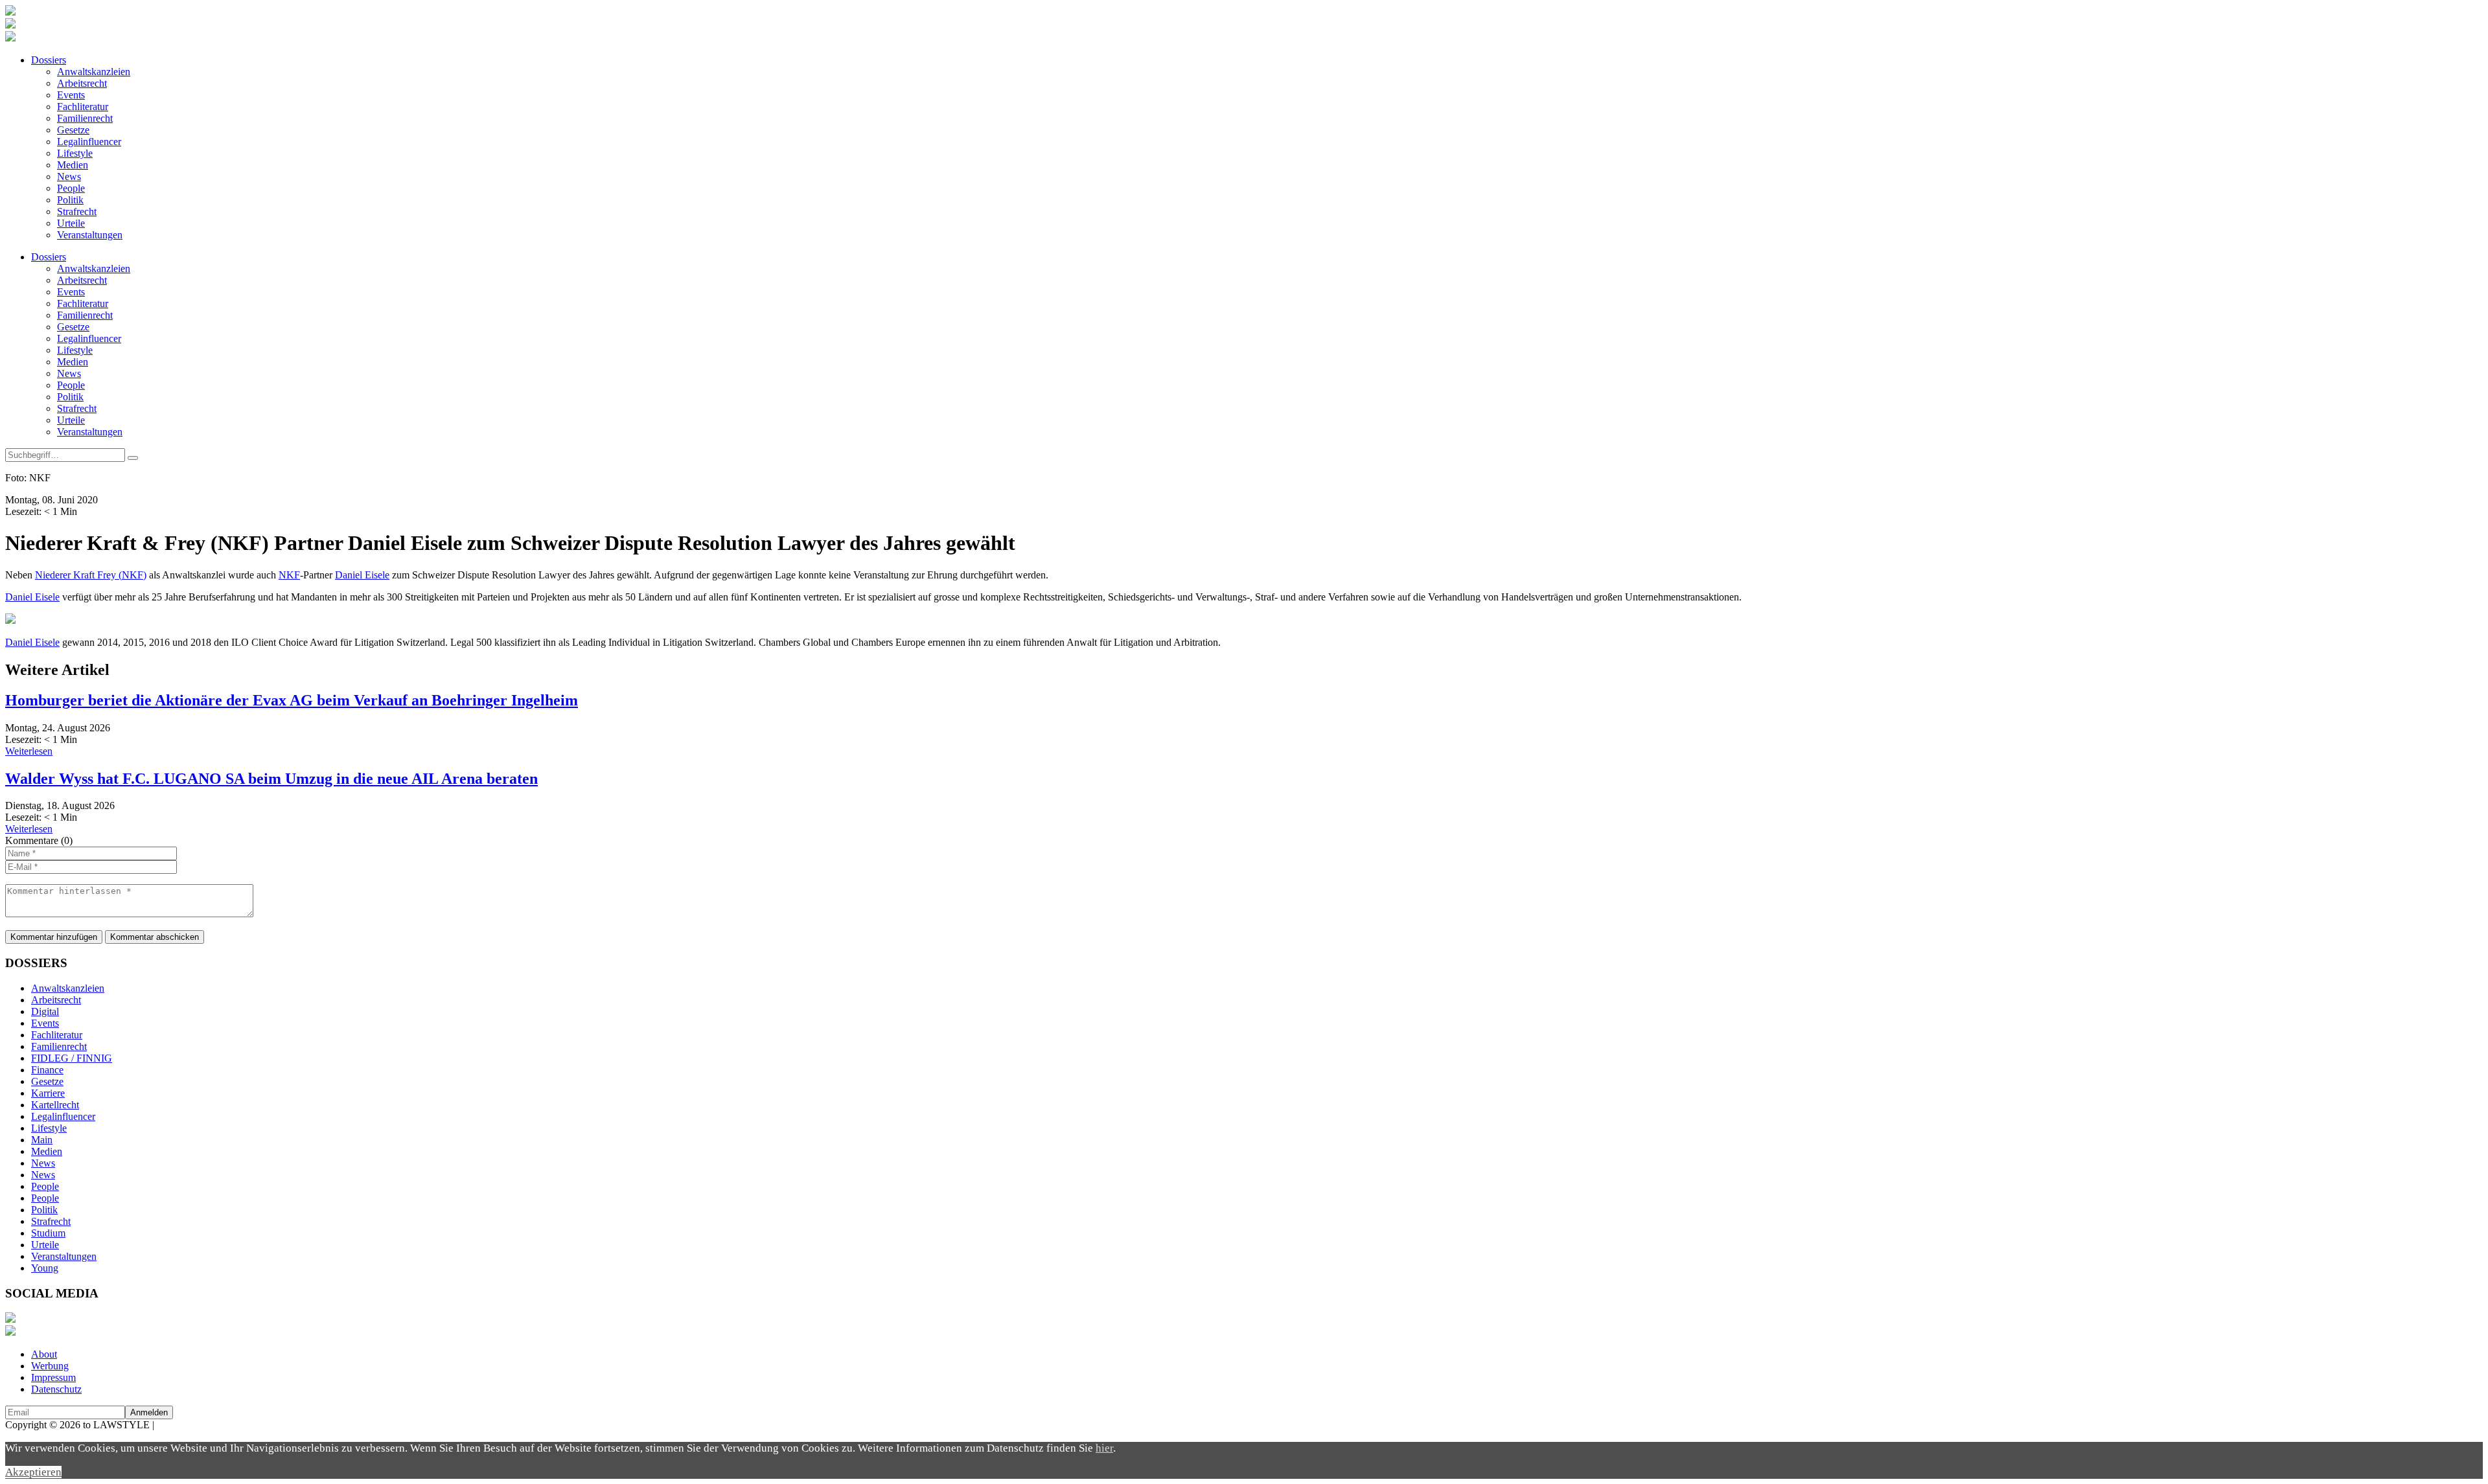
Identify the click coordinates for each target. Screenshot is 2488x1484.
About (44, 1354)
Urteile (71, 223)
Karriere (48, 1093)
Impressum (53, 1377)
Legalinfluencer (89, 142)
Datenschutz (56, 1389)
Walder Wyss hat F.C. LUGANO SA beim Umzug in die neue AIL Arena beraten (271, 779)
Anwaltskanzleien (94, 72)
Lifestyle (75, 153)
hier (1104, 1448)
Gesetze (73, 130)
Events (71, 95)
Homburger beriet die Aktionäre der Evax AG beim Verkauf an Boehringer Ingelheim (292, 700)
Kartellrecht (55, 1105)
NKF (289, 575)
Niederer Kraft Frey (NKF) (91, 575)
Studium (48, 1233)
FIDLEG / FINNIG (72, 1058)
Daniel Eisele (362, 575)
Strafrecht (77, 211)
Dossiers (49, 60)
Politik (70, 200)
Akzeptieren (33, 1472)
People (71, 188)
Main (42, 1140)
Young (45, 1268)
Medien (73, 165)
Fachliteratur (83, 107)
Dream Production (194, 1425)
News (69, 177)
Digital (45, 1011)
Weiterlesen (29, 751)
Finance (47, 1070)
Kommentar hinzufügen (54, 937)
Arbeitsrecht (82, 83)
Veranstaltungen (90, 235)
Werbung (50, 1366)
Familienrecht (85, 118)
